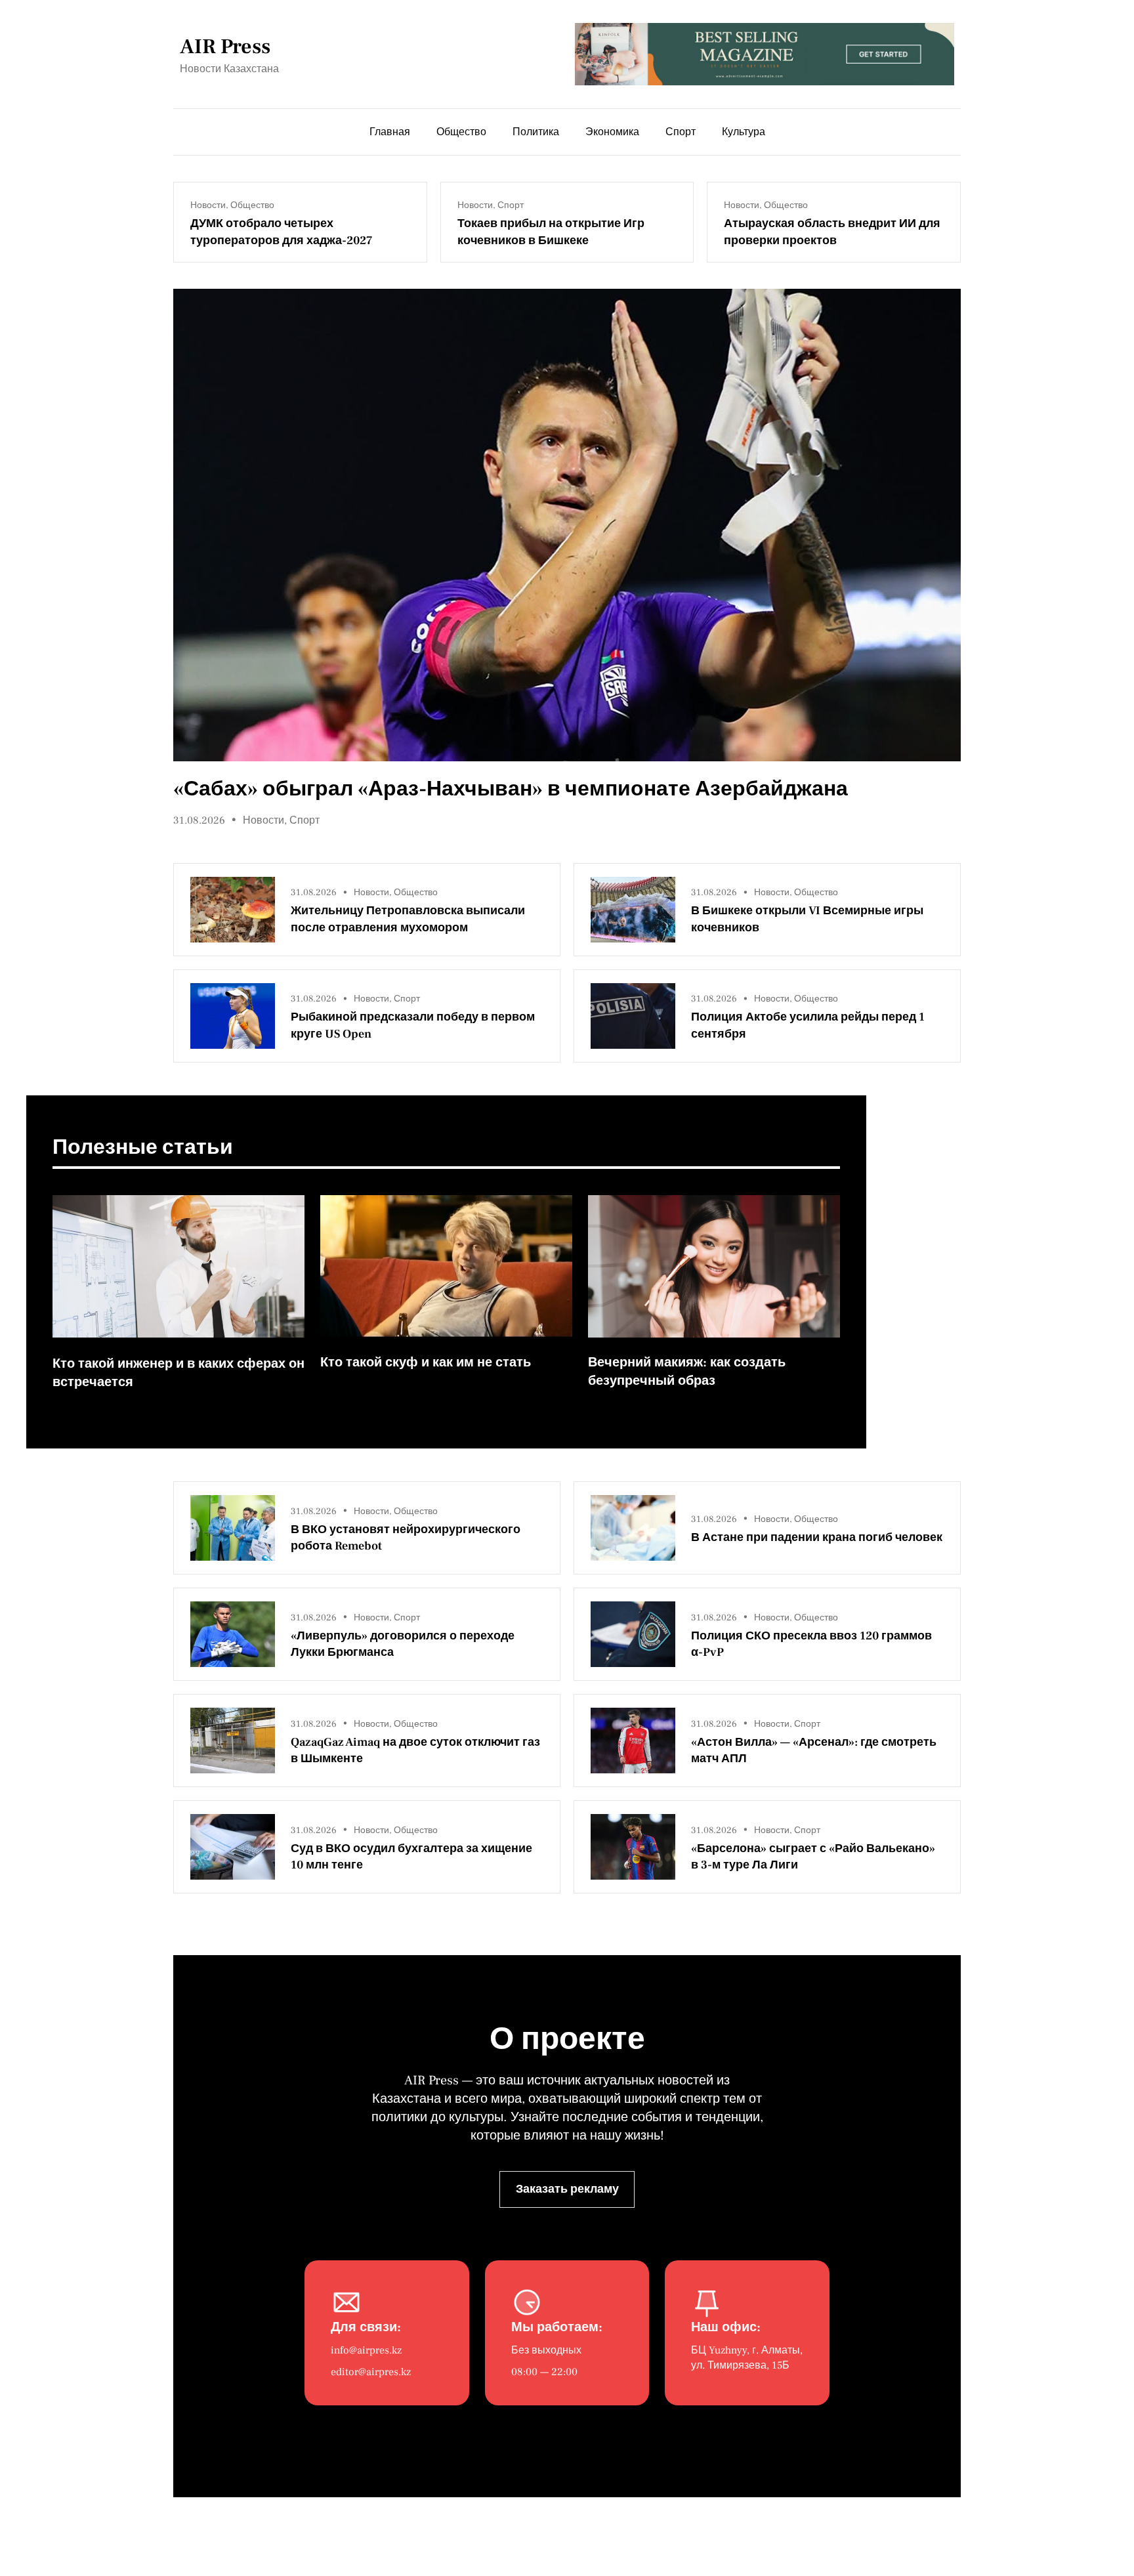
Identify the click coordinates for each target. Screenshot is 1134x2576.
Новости (208, 205)
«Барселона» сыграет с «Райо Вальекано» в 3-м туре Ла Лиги (813, 1857)
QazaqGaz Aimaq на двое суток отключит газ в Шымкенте (415, 1750)
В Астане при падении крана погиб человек (817, 1537)
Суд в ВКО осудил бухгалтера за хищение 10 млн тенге (411, 1857)
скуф (402, 1362)
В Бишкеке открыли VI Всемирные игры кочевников (807, 919)
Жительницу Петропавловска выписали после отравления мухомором (408, 919)
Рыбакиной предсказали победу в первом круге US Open (413, 1025)
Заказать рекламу (567, 2189)
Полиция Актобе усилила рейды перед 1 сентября (808, 1025)
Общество (252, 205)
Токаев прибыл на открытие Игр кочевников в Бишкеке (551, 232)
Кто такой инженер (113, 1364)
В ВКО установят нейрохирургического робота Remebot (406, 1538)
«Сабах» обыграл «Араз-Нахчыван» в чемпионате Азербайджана (511, 789)
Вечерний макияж (645, 1362)
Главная (390, 132)
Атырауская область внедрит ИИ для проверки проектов (832, 232)
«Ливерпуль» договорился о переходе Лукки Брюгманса (403, 1644)
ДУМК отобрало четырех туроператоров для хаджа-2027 (282, 232)
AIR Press (225, 47)
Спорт (511, 205)
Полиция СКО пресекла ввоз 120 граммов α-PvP (811, 1644)
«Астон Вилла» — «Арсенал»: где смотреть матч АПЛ (814, 1750)
